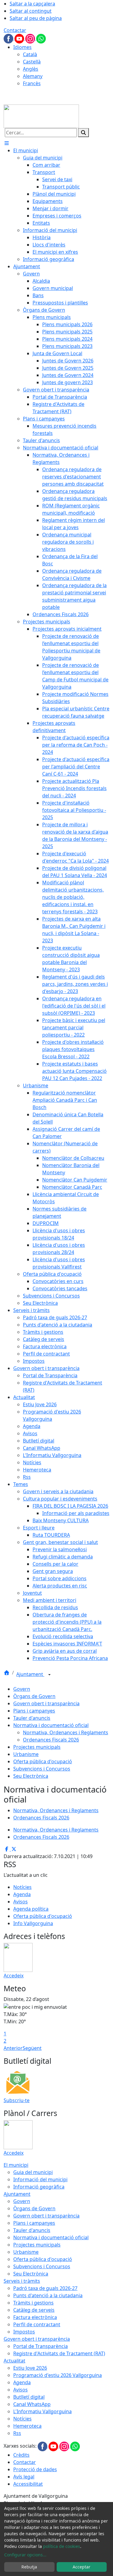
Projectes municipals (37, 1747)
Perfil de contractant (37, 2324)
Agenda (22, 1894)
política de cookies (62, 2546)
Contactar (15, 30)
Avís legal (24, 2477)
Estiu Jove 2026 (30, 2368)
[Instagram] (31, 38)
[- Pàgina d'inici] (41, 116)
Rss (17, 2433)
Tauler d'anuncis (32, 1718)
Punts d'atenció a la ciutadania (48, 2295)
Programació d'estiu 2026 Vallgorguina (58, 2375)
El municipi (16, 2165)
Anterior (13, 2048)
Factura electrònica (35, 2317)
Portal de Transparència (41, 2346)
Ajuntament (30, 1674)
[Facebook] (9, 38)
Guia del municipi (33, 2172)
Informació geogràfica (39, 2187)
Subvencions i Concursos (42, 1769)
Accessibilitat (28, 2484)
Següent (32, 2048)
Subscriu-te (17, 2100)
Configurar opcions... (25, 2555)
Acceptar (82, 2567)
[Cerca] (83, 133)
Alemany (33, 76)
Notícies (22, 1887)
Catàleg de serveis (34, 2310)
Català (30, 54)
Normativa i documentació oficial (51, 1725)
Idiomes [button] (22, 47)
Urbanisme (26, 1754)
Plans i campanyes (34, 1711)
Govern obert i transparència (46, 1703)
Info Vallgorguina (33, 1923)
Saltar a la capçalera (32, 4)
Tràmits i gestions (33, 2303)
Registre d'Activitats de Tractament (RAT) (59, 2353)
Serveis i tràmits (22, 2281)
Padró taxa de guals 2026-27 (45, 2288)
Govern (22, 1689)
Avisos (20, 1902)
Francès (32, 83)
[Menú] (7, 143)
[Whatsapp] (41, 38)
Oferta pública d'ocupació (43, 1761)
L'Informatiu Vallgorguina (42, 2411)
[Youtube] (20, 38)
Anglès (31, 69)
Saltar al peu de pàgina (36, 18)
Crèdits (21, 2455)
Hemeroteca (27, 2426)
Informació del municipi (40, 2179)
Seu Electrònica (31, 1776)
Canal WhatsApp (32, 2404)
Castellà (32, 62)
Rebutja (29, 2567)
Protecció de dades (35, 2469)
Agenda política (31, 1909)
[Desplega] (49, 1675)
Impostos (24, 2332)
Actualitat (14, 2361)
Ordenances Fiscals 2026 (51, 1740)
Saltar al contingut (31, 11)
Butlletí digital (29, 2397)
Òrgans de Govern (34, 1696)
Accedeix (14, 1976)
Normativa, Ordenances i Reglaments (66, 1732)
